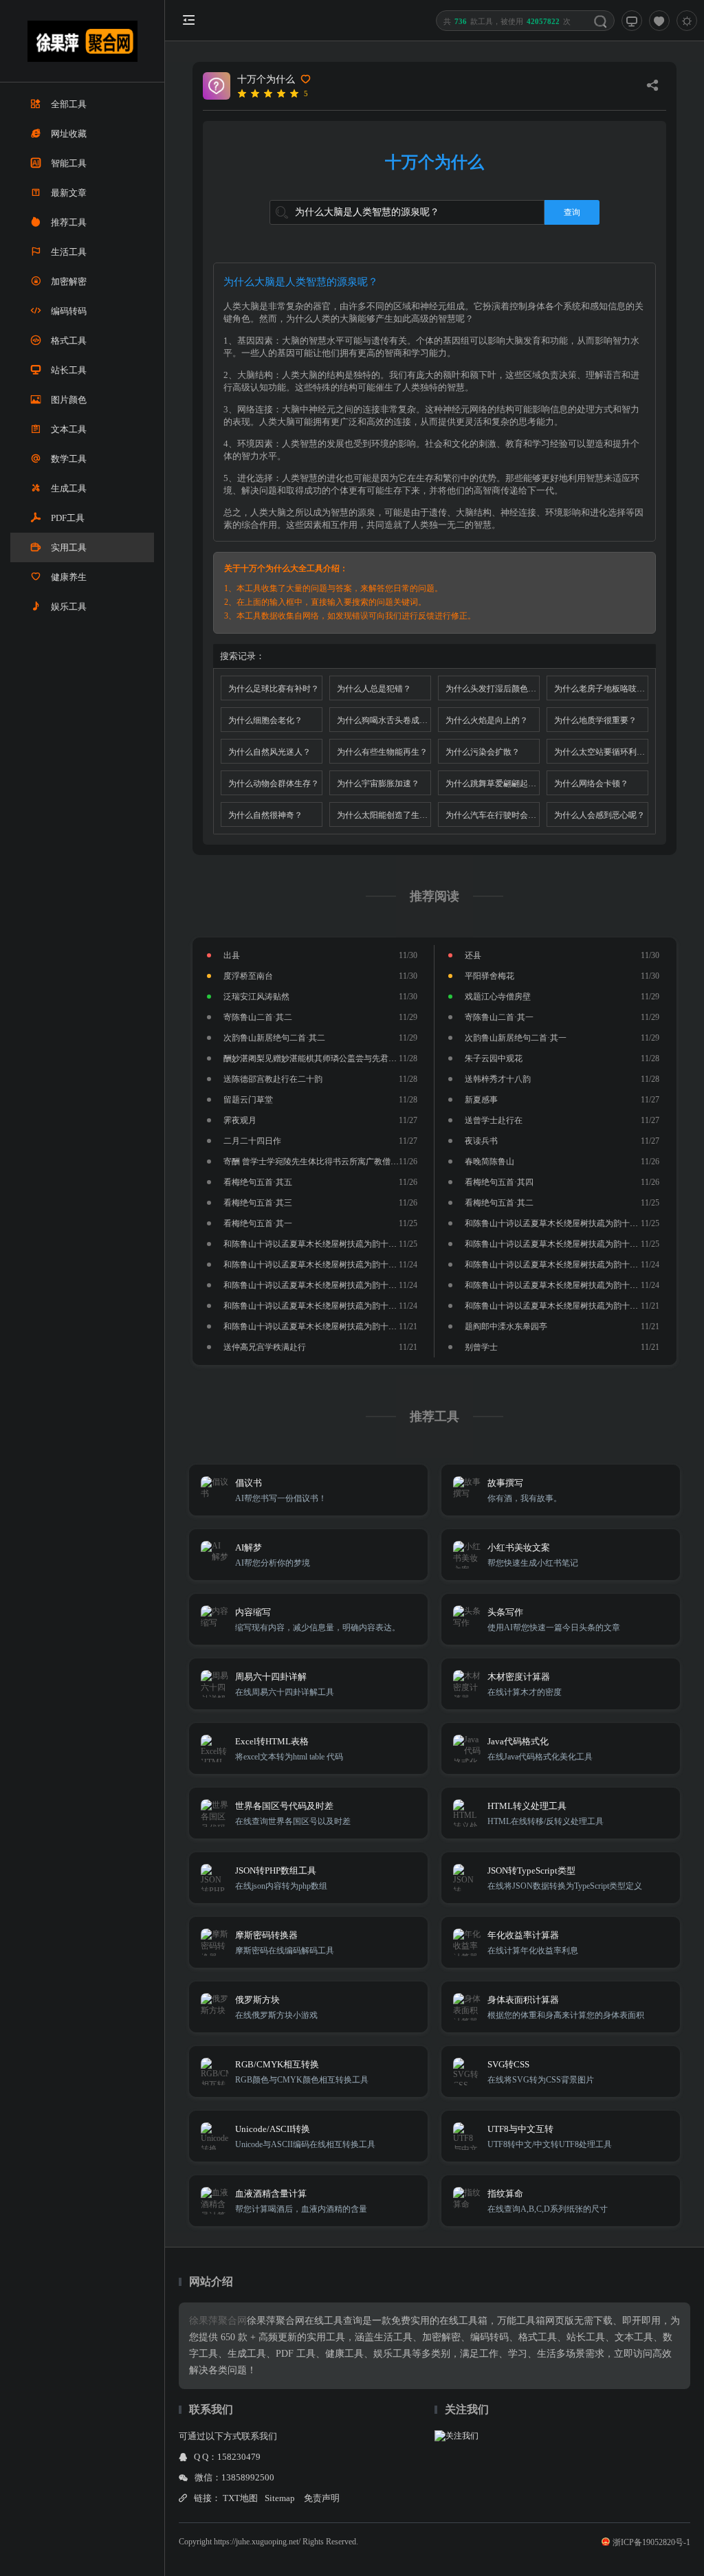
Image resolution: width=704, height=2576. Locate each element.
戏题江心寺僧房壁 (498, 997)
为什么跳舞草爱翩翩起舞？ (493, 784)
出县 (232, 955)
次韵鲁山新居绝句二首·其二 (274, 1038)
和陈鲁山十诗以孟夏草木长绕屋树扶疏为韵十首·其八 (561, 1244)
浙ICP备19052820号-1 (651, 2542)
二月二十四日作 (252, 1141)
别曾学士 (481, 1347)
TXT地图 (240, 2498)
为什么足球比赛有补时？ (274, 689)
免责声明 (322, 2498)
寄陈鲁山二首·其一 (499, 1017)
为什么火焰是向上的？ (487, 720)
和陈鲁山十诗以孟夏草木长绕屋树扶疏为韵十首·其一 (320, 1326)
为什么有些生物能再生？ (382, 752)
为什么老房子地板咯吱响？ (601, 689)
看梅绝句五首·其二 (499, 1203)
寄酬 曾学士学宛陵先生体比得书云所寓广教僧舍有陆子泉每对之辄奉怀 (352, 1162)
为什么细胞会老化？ (265, 720)
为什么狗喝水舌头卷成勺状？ (384, 720)
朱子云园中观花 (494, 1058)
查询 (572, 212)
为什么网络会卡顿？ (591, 784)
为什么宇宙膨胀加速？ (378, 784)
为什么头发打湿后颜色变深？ (493, 689)
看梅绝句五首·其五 (258, 1182)
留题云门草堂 (248, 1100)
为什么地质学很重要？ (595, 720)
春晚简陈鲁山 (489, 1162)
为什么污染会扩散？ (483, 752)
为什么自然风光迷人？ (269, 752)
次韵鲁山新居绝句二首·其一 (516, 1038)
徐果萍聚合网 (218, 2321)
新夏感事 (481, 1100)
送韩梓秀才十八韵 (498, 1079)
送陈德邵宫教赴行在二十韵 (273, 1079)
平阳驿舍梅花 (489, 976)
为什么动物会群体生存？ (274, 784)
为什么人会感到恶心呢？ (599, 815)
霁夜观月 (240, 1120)
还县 (473, 955)
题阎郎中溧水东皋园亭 (506, 1326)
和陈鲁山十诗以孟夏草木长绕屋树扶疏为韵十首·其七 (320, 1265)
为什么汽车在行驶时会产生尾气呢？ (493, 815)
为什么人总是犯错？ (374, 689)
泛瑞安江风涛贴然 (256, 997)
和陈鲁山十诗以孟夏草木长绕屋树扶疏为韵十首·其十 (561, 1223)
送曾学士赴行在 (494, 1120)
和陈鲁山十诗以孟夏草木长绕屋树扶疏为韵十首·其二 (561, 1306)
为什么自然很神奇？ (265, 815)
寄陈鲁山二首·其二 (258, 1017)
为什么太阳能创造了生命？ (384, 815)
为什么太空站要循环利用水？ (601, 752)
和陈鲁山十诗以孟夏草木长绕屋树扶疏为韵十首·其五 (320, 1285)
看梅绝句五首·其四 (499, 1182)
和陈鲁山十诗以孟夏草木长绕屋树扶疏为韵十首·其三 (320, 1306)
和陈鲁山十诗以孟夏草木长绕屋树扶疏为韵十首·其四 (561, 1285)
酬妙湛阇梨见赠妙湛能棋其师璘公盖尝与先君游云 (314, 1058)
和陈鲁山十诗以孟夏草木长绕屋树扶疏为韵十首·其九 (320, 1244)
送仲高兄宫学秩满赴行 (265, 1347)
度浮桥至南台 (248, 976)
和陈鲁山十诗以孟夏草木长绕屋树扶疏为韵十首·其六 (561, 1265)
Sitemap (280, 2498)
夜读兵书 (481, 1141)
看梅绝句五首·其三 (258, 1203)
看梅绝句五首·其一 (258, 1223)
